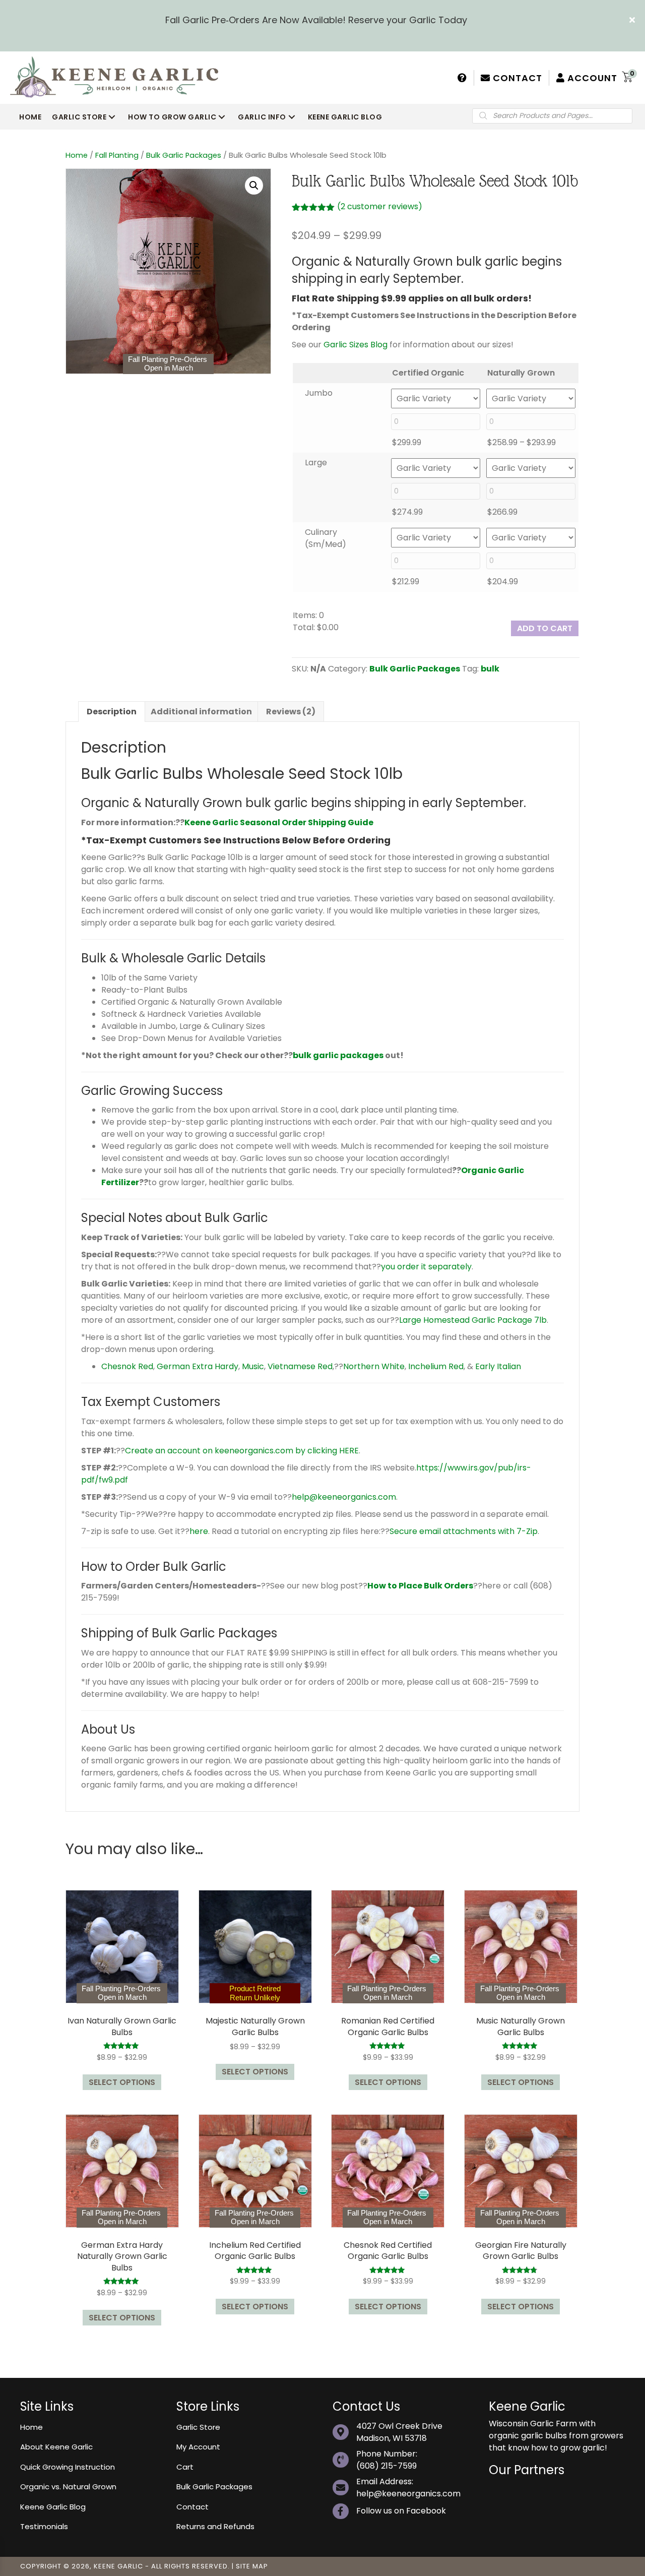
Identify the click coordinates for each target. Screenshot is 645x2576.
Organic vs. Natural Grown (68, 2487)
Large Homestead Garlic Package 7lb (473, 1320)
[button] (633, 20)
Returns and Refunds (215, 2526)
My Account (198, 2447)
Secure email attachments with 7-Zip (464, 1531)
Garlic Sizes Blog (356, 345)
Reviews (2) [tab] (291, 712)
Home (77, 155)
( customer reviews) (380, 206)
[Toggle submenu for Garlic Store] (112, 117)
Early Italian (498, 1366)
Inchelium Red (436, 1366)
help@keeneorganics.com (344, 1497)
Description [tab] (112, 712)
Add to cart (545, 628)
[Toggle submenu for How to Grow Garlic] (222, 117)
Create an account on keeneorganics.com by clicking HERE (242, 1451)
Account (591, 78)
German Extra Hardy (198, 1366)
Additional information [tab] (201, 712)
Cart (185, 2467)
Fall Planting (117, 155)
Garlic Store (198, 2427)
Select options (122, 2082)
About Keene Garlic (56, 2447)
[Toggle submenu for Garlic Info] (292, 117)
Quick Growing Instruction (68, 2467)
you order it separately (426, 1267)
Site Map (252, 2566)
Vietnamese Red (300, 1366)
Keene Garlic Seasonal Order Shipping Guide (279, 822)
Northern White (374, 1366)
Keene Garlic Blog (53, 2507)
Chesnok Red (127, 1366)
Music (253, 1366)
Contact (516, 78)
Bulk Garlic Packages (184, 155)
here (199, 1531)
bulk (490, 669)
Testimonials (44, 2526)
